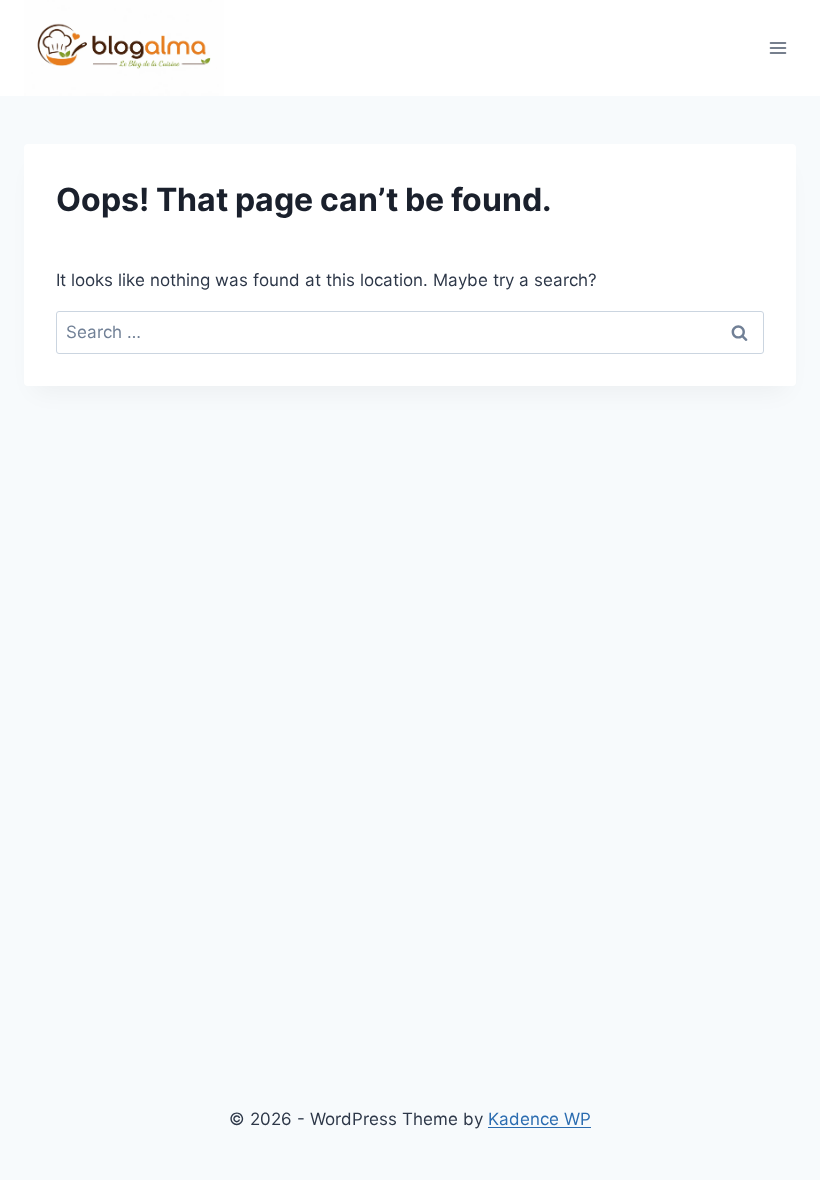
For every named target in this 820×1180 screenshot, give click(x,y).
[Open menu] (777, 48)
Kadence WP (539, 1119)
